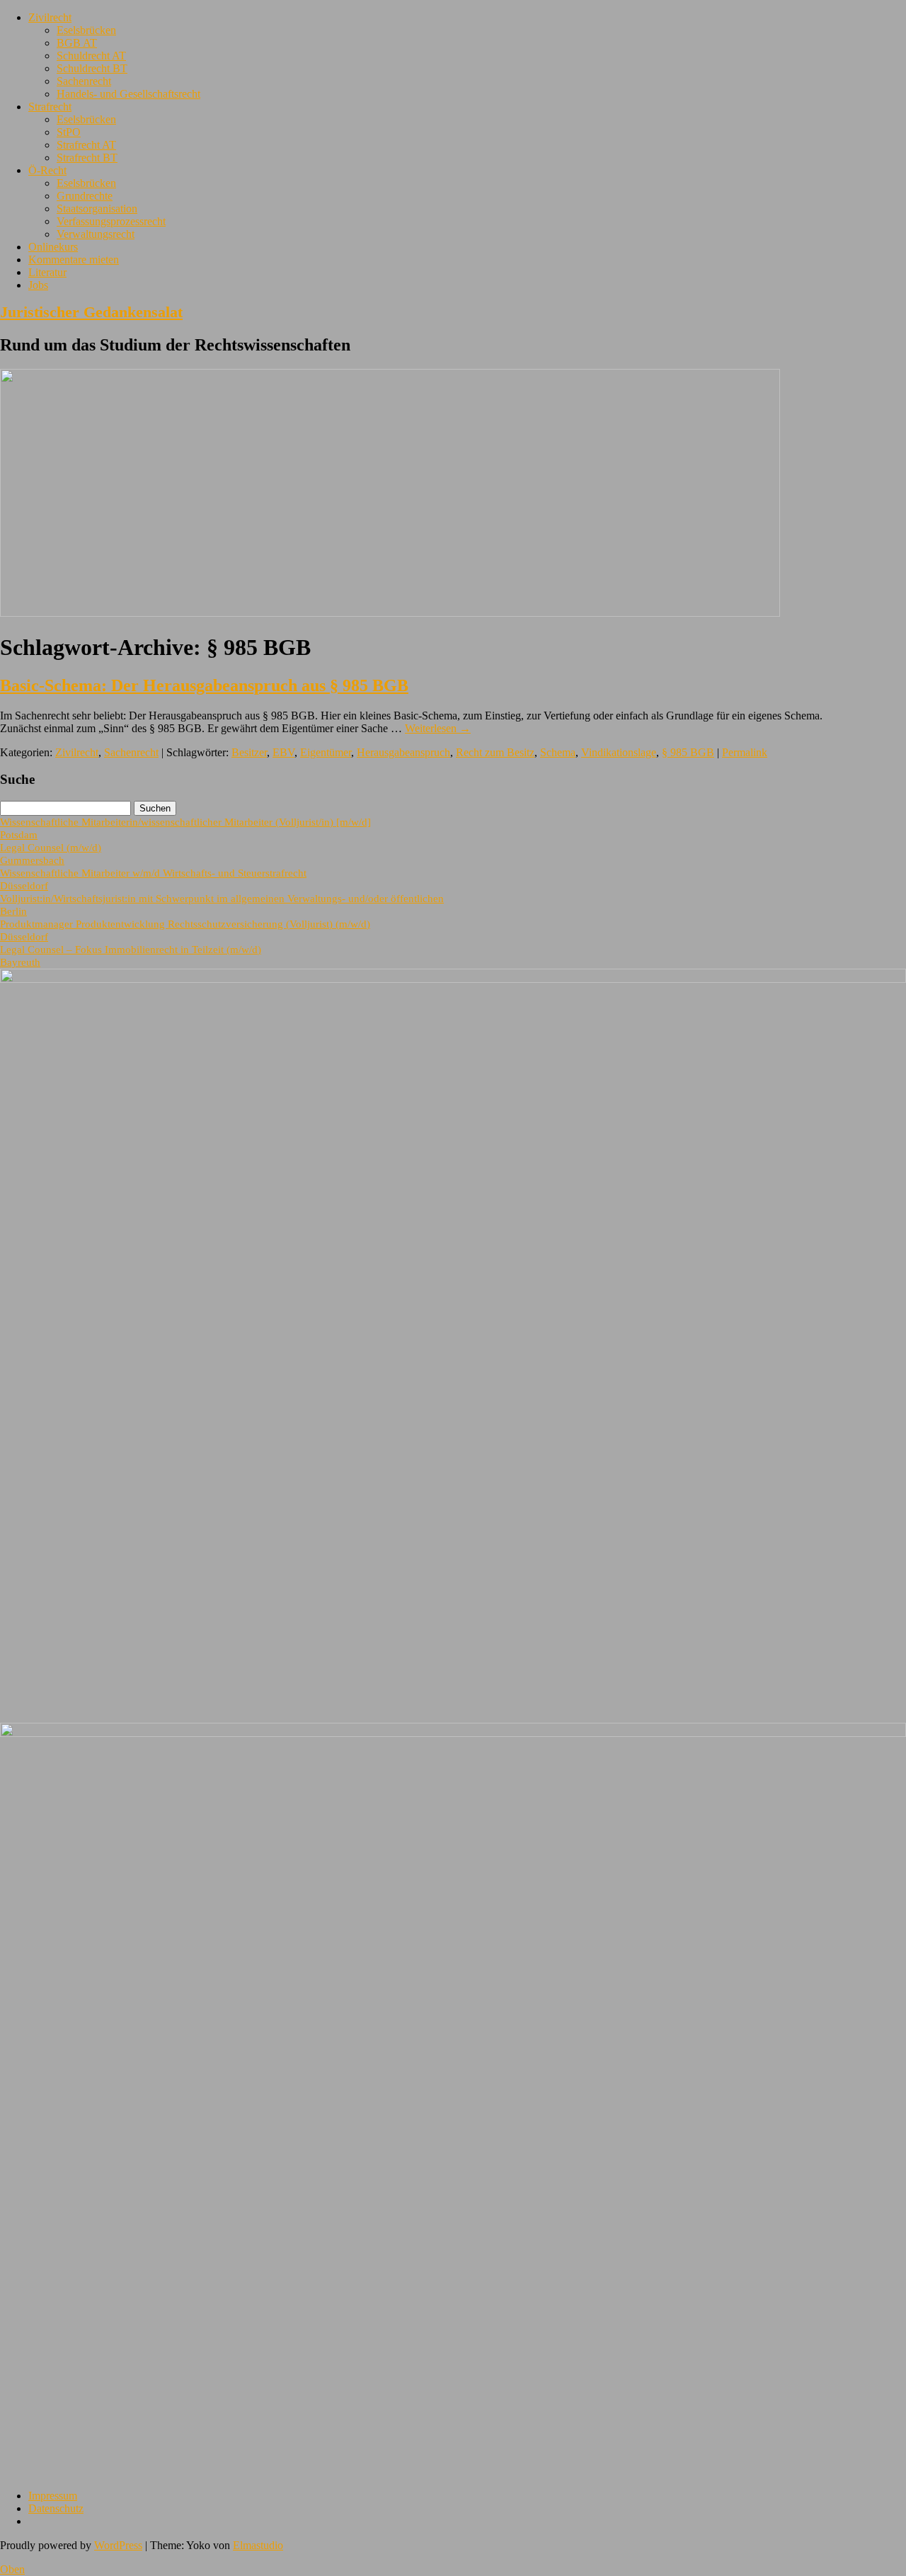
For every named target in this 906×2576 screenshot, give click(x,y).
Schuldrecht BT (92, 68)
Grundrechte (85, 196)
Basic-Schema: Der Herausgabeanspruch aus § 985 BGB (204, 685)
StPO (69, 132)
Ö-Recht (47, 170)
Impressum (53, 2496)
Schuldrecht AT (91, 56)
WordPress (118, 2545)
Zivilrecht (50, 17)
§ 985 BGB (688, 752)
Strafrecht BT (87, 158)
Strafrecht (50, 107)
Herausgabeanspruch (403, 752)
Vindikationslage (619, 752)
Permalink (745, 752)
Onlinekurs (53, 247)
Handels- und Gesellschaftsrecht (128, 94)
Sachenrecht (84, 81)
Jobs (38, 285)
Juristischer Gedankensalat (91, 312)
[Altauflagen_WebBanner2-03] (453, 1733)
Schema (558, 752)
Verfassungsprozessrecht (111, 221)
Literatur (47, 272)
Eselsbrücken (86, 30)
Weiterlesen (438, 728)
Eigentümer (326, 752)
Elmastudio (258, 2545)
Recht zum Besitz (495, 752)
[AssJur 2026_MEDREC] (453, 979)
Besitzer (249, 752)
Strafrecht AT (86, 145)
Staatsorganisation (97, 209)
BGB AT (77, 43)
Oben (12, 2569)
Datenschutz (56, 2508)
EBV (283, 752)
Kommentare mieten (74, 260)
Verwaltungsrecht (96, 234)
